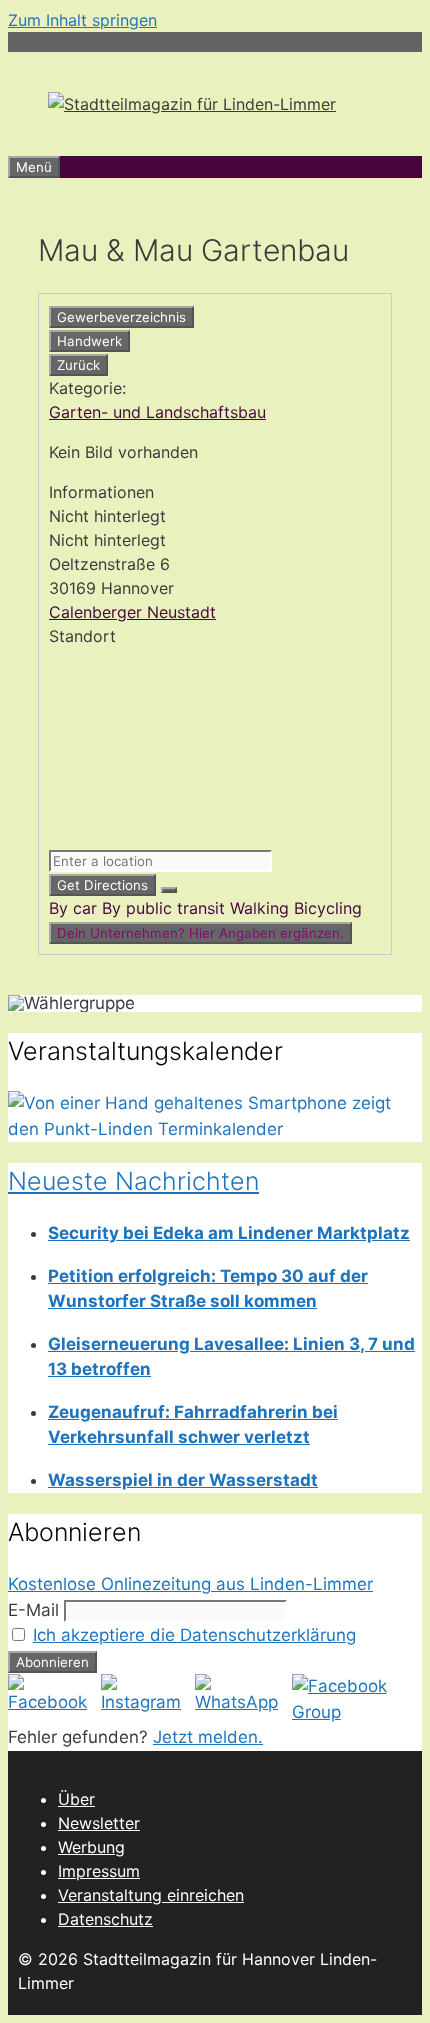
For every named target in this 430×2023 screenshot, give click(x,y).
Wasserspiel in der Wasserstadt (183, 1480)
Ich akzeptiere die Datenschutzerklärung (194, 1635)
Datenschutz (105, 1919)
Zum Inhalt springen (82, 20)
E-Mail (33, 1610)
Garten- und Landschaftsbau (157, 412)
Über (76, 1799)
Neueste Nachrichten (133, 1181)
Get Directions (102, 885)
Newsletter (99, 1823)
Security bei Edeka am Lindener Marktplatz (229, 1233)
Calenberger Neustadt (132, 612)
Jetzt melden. (208, 1737)
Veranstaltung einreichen (151, 1895)
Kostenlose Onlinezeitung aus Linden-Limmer (190, 1584)
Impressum (99, 1871)
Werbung (91, 1847)
